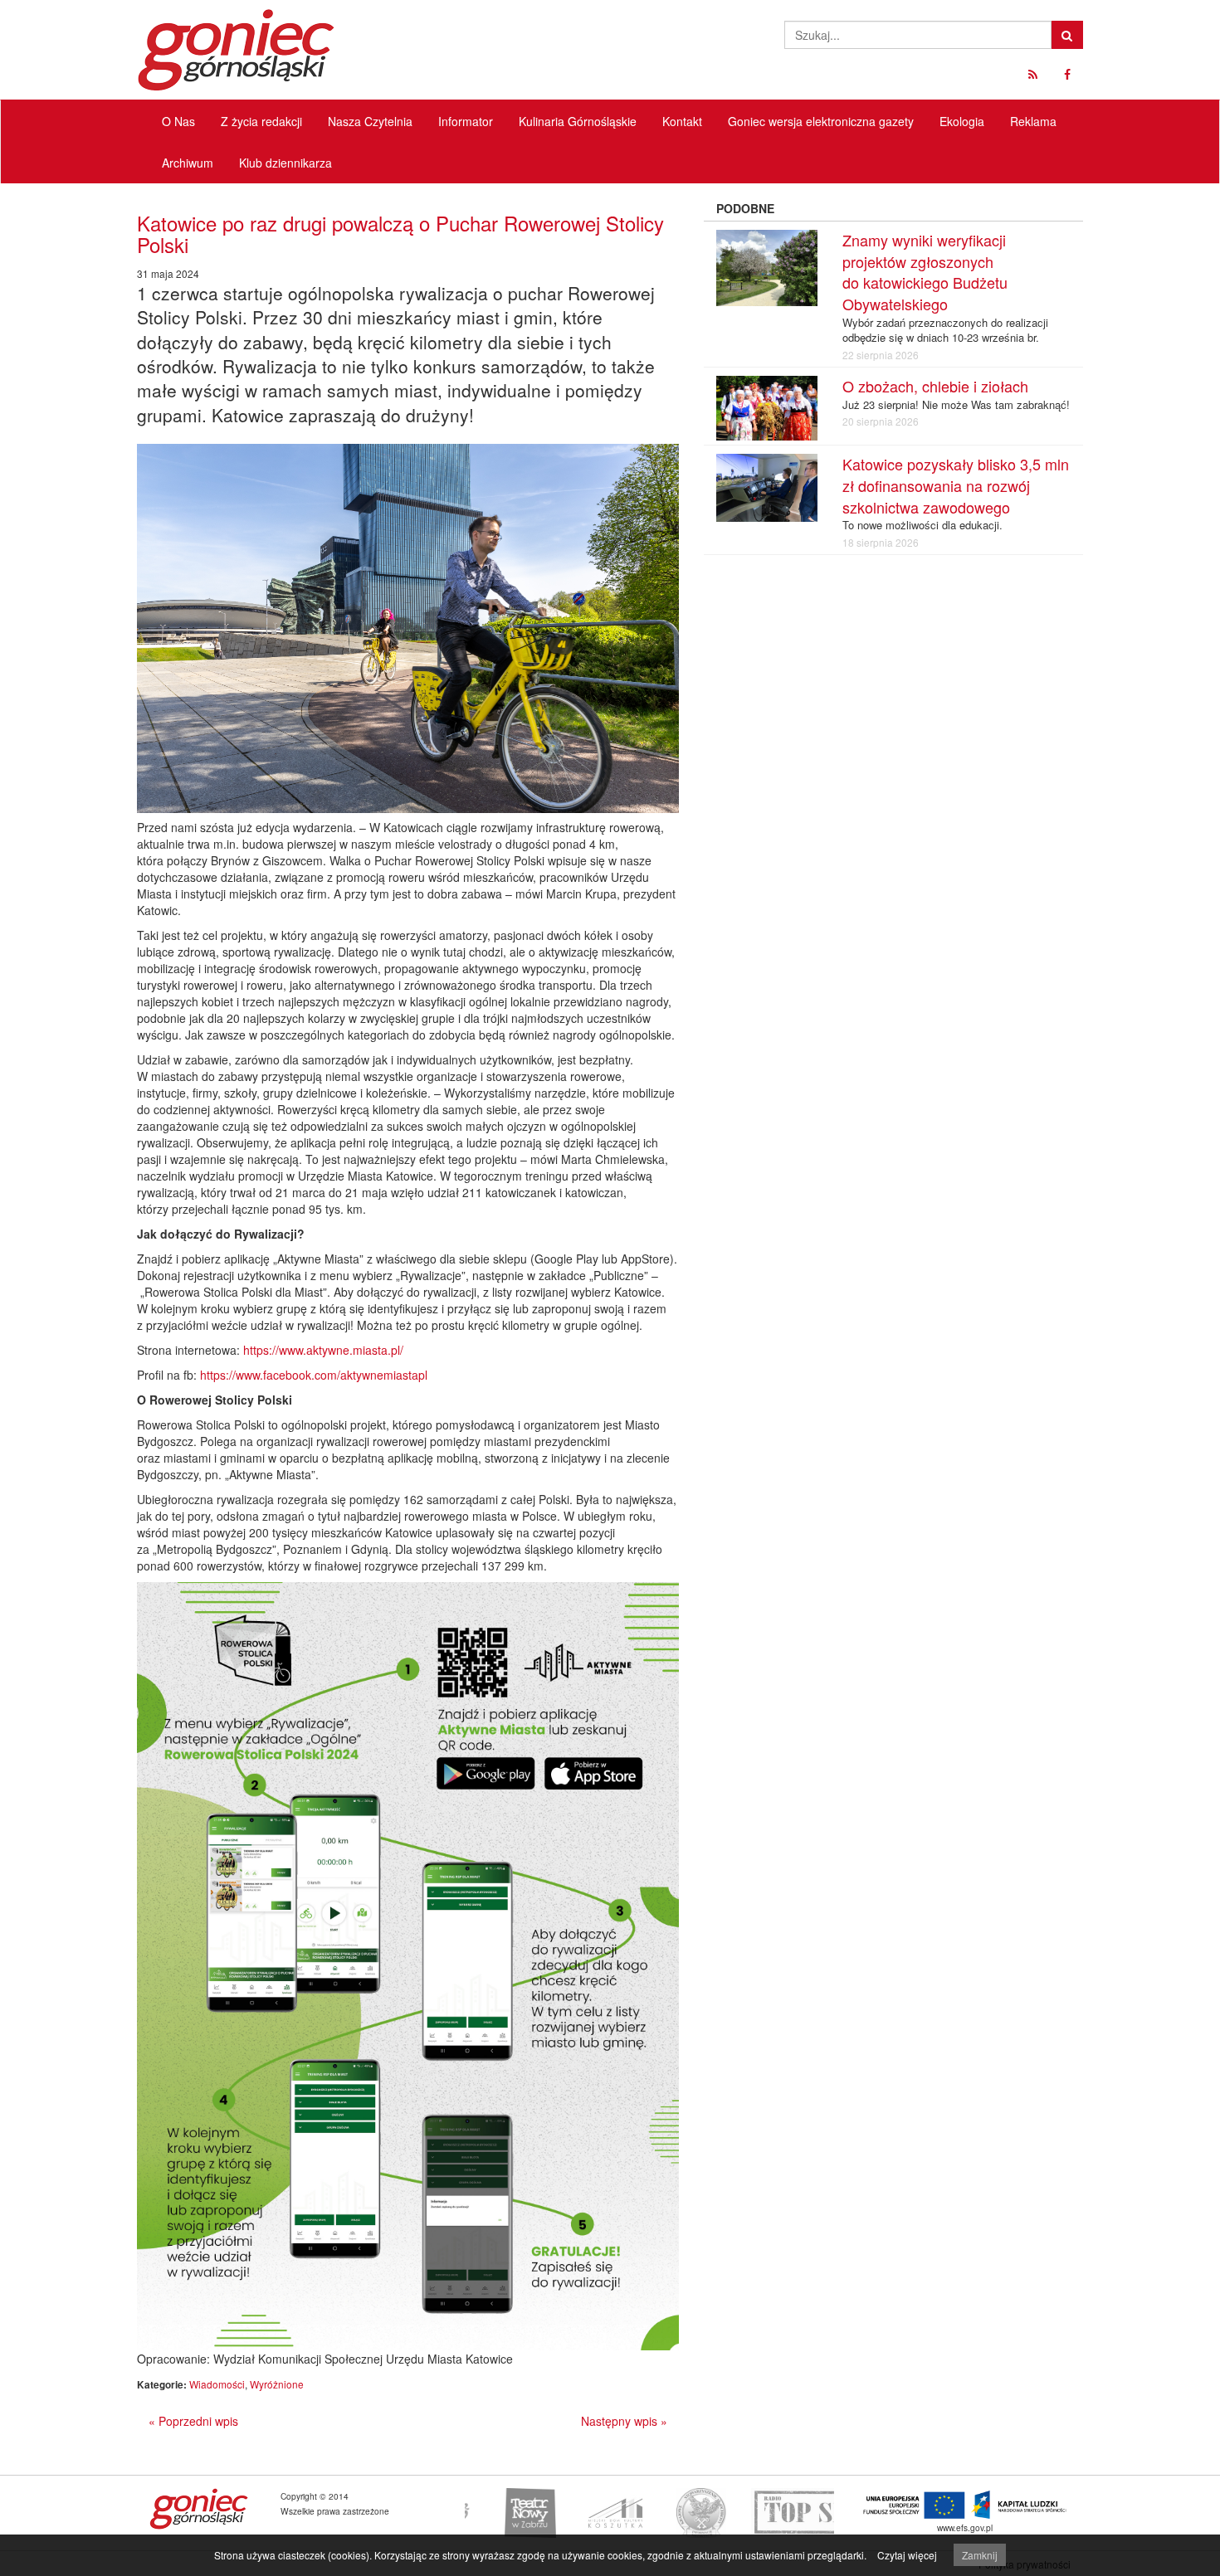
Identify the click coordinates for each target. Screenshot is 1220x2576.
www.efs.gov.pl (965, 2527)
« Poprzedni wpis (193, 2421)
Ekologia (962, 121)
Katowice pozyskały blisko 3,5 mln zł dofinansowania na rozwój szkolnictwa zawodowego (956, 485)
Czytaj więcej (907, 2555)
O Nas (178, 121)
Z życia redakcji (261, 121)
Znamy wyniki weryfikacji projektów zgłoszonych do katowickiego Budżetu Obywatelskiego (925, 272)
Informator (466, 121)
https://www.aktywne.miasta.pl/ (323, 1350)
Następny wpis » (624, 2421)
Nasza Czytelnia (370, 121)
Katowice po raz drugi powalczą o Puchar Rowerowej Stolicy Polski (400, 234)
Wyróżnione (277, 2384)
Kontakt (682, 121)
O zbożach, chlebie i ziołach (935, 386)
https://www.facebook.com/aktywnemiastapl (314, 1375)
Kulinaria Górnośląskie (578, 121)
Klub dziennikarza (285, 163)
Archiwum (188, 163)
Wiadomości (217, 2384)
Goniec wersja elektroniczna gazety (821, 121)
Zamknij (980, 2555)
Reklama (1033, 121)
